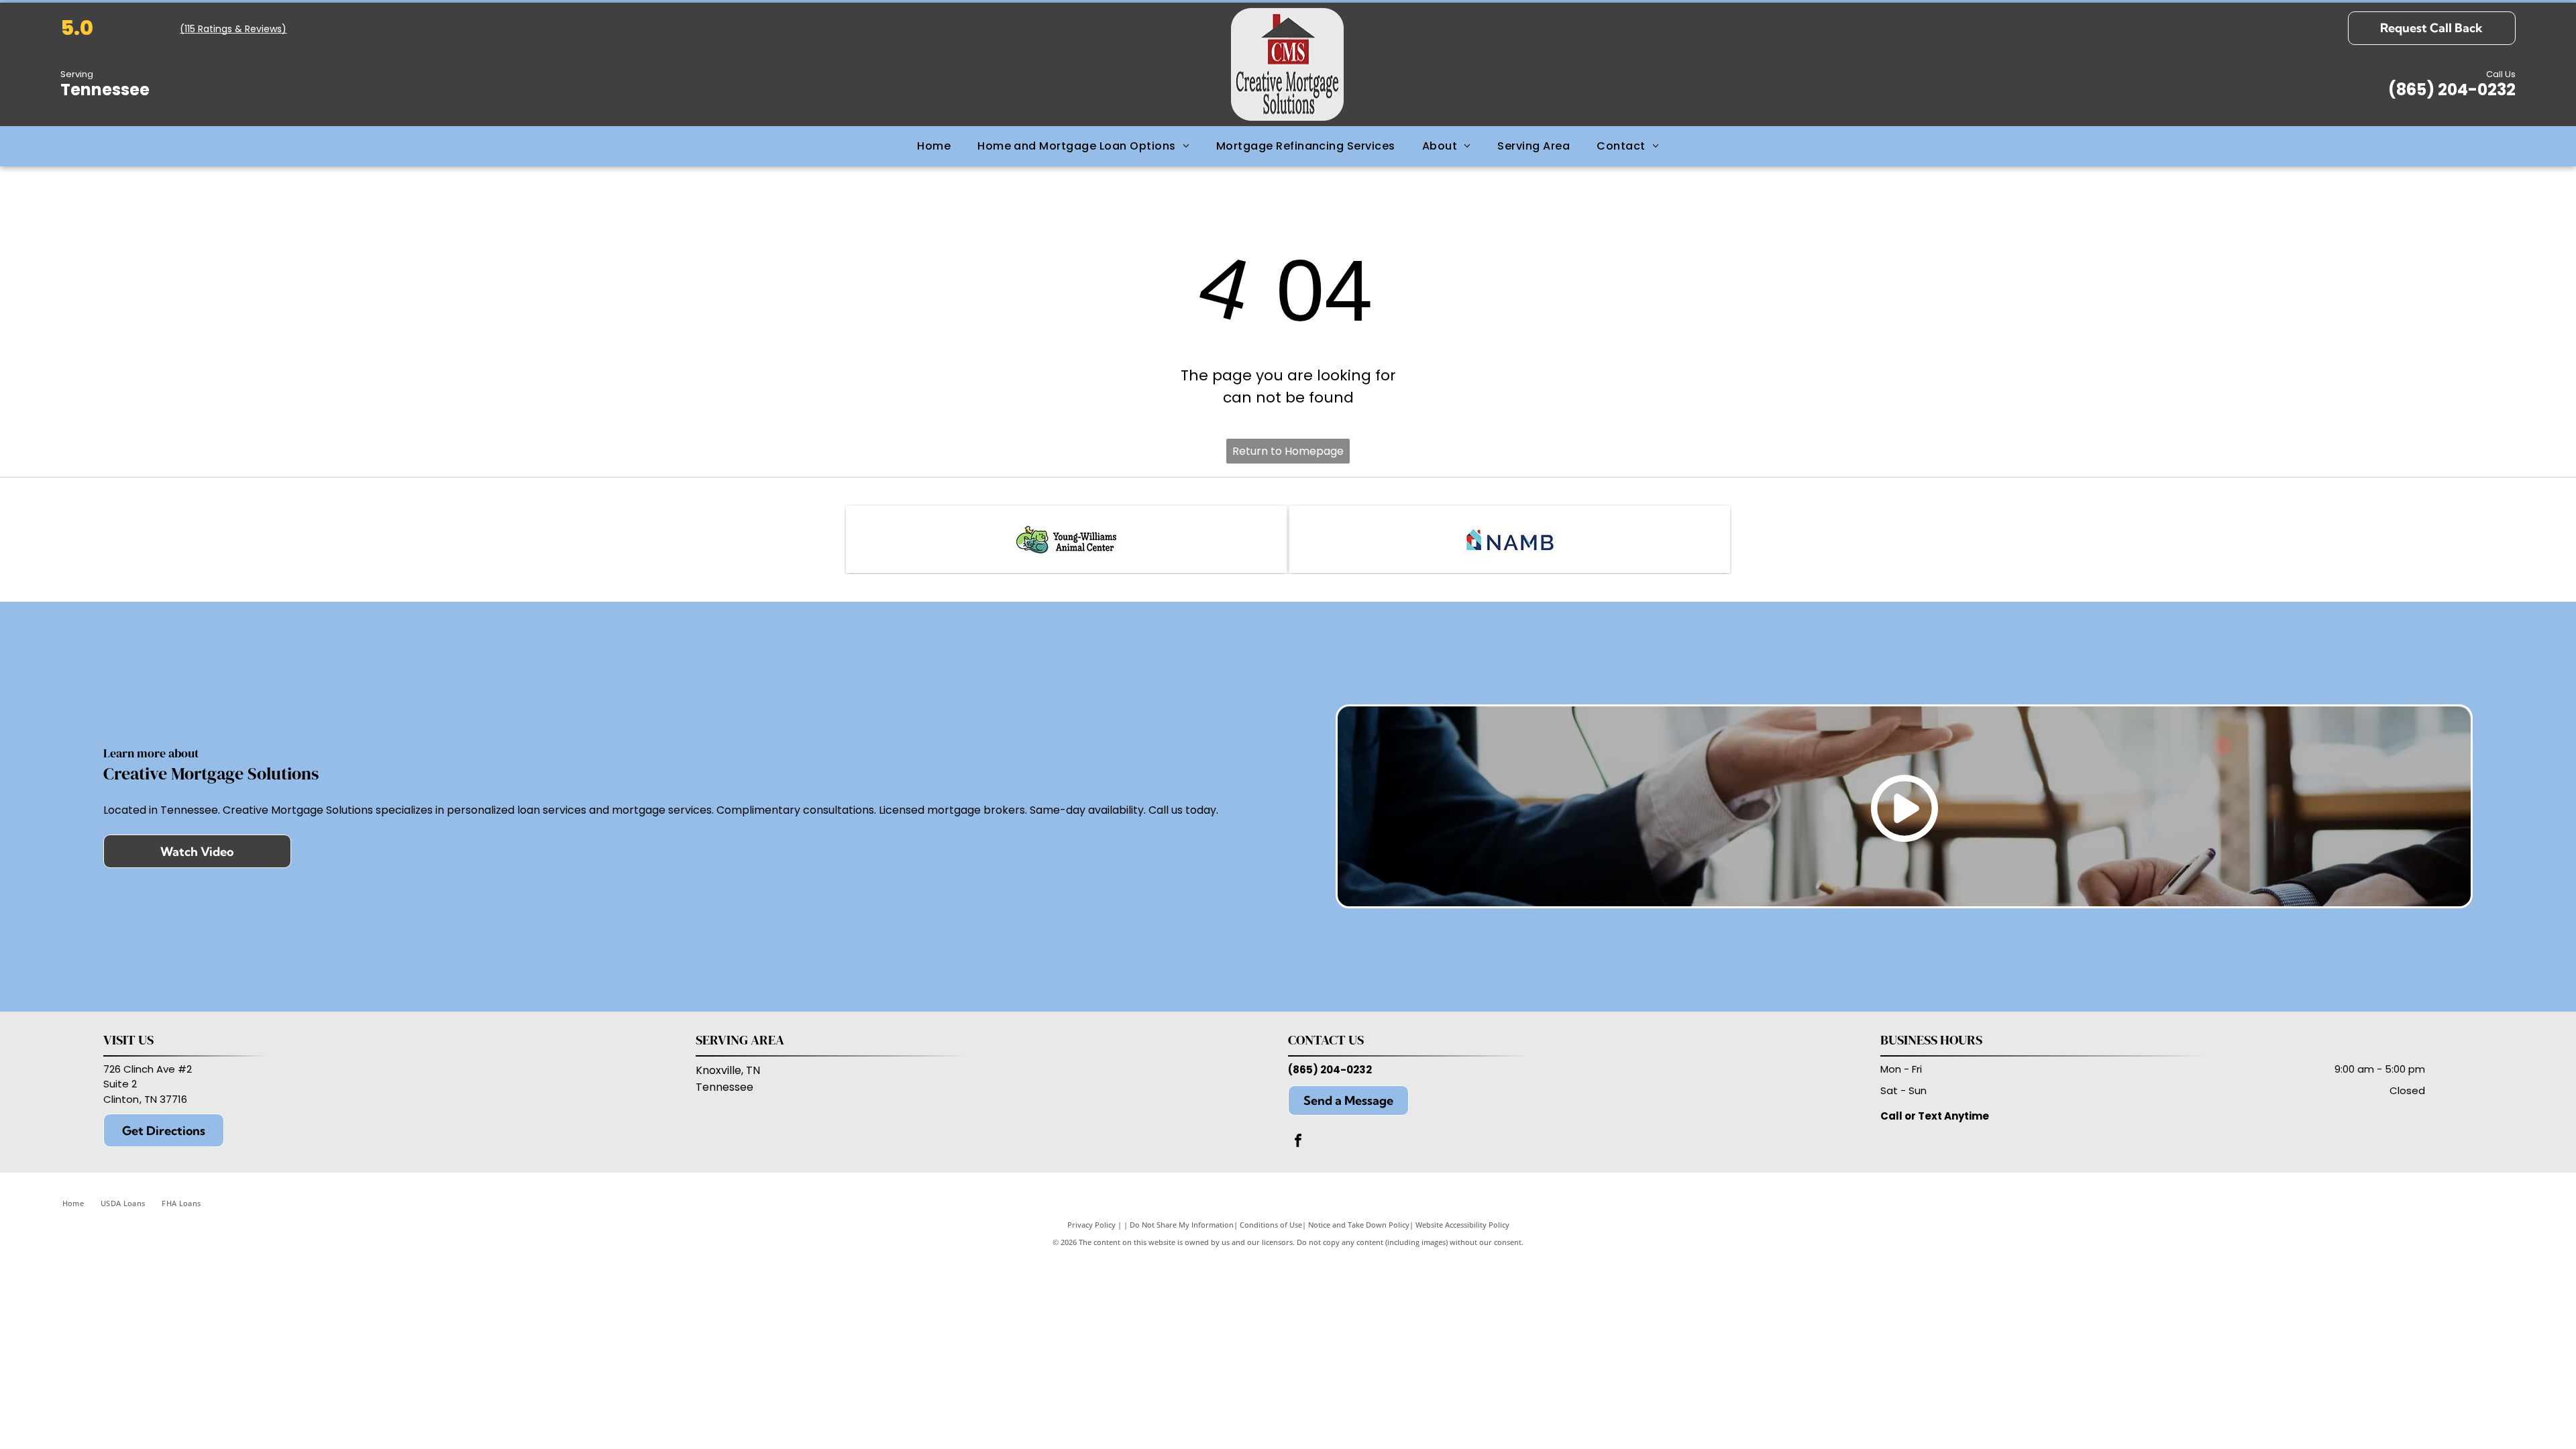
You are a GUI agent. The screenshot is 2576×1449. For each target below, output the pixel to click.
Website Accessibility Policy (1462, 1225)
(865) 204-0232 (1330, 1070)
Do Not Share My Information (1182, 1225)
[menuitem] (934, 146)
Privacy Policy (1091, 1225)
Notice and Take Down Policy (1359, 1225)
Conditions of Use (1271, 1225)
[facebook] (1298, 1142)
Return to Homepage (1288, 451)
